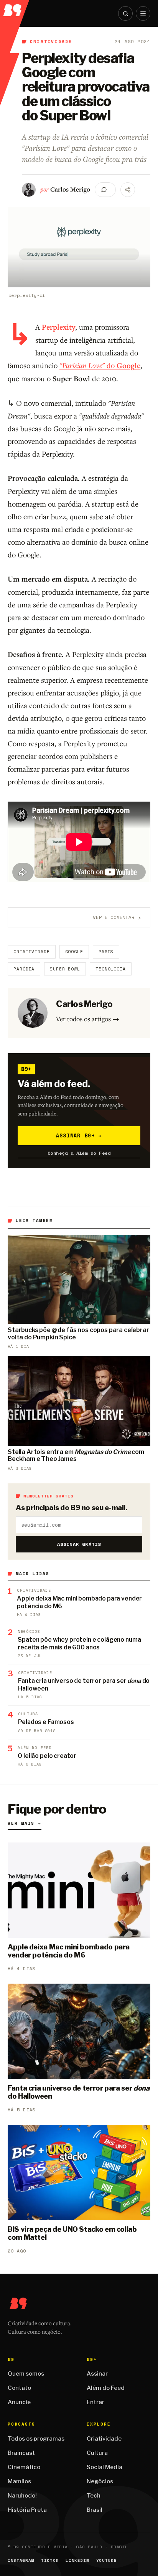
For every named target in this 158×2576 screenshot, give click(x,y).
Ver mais (25, 1823)
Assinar (97, 2374)
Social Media (105, 2467)
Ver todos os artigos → (88, 1019)
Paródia (24, 969)
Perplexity (58, 327)
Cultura (97, 2453)
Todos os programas (36, 2439)
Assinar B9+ (79, 1135)
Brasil (95, 2510)
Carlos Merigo (70, 189)
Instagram (21, 2560)
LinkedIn (77, 2560)
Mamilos (19, 2481)
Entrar (95, 2402)
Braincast (21, 2453)
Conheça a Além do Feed (79, 1153)
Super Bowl (65, 969)
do (100, 365)
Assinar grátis (79, 1544)
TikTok (50, 2560)
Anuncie (19, 2402)
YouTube (107, 2560)
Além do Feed (106, 2388)
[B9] (15, 8)
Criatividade (51, 42)
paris (106, 952)
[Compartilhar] (128, 190)
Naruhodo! (22, 2496)
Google (74, 952)
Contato (19, 2388)
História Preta (27, 2510)
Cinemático (24, 2467)
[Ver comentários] (105, 190)
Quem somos (26, 2374)
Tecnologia (111, 969)
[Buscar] (125, 13)
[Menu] (143, 13)
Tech (94, 2496)
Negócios (100, 2481)
